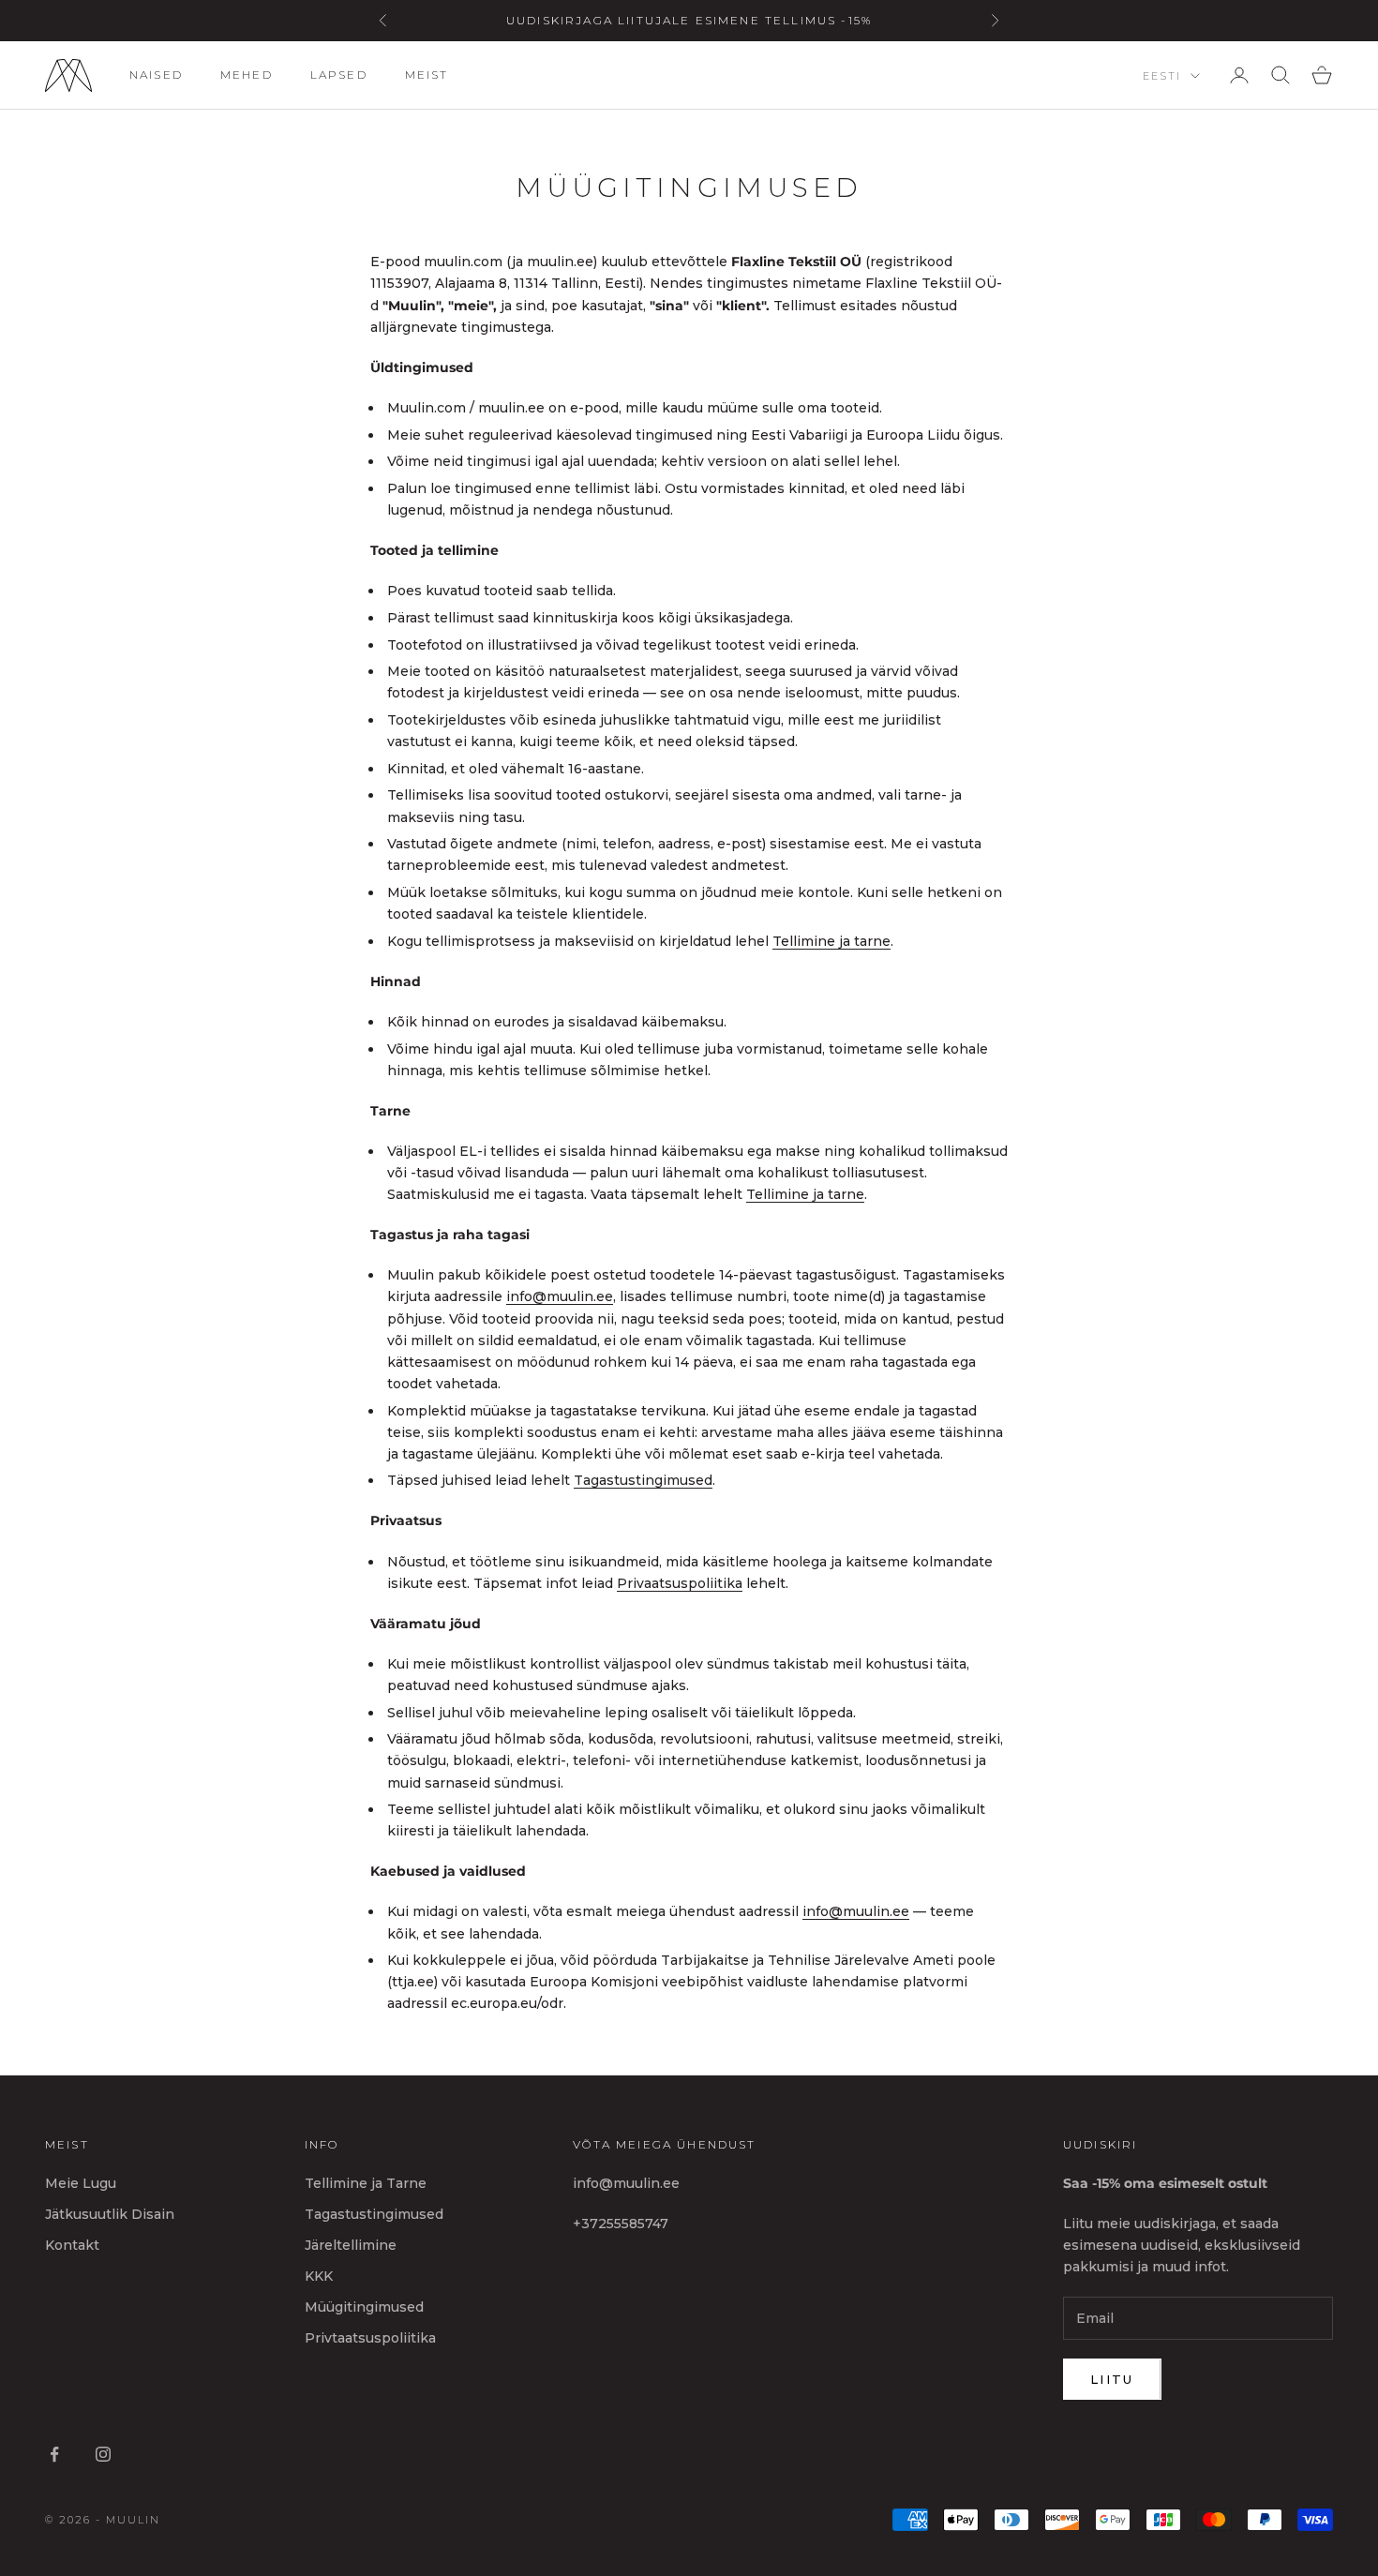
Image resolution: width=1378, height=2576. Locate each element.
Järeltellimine (351, 2245)
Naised (156, 75)
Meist (427, 75)
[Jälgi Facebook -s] (54, 2454)
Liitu (1112, 2379)
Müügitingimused (364, 2307)
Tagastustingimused (643, 1480)
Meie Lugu (81, 2183)
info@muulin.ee (560, 1296)
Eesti (1162, 76)
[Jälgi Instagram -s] (103, 2454)
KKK (319, 2276)
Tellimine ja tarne (831, 941)
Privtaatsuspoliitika (370, 2338)
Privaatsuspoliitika (680, 1583)
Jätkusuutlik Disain (110, 2214)
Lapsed (339, 75)
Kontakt (72, 2245)
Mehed (247, 75)
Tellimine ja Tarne (366, 2183)
